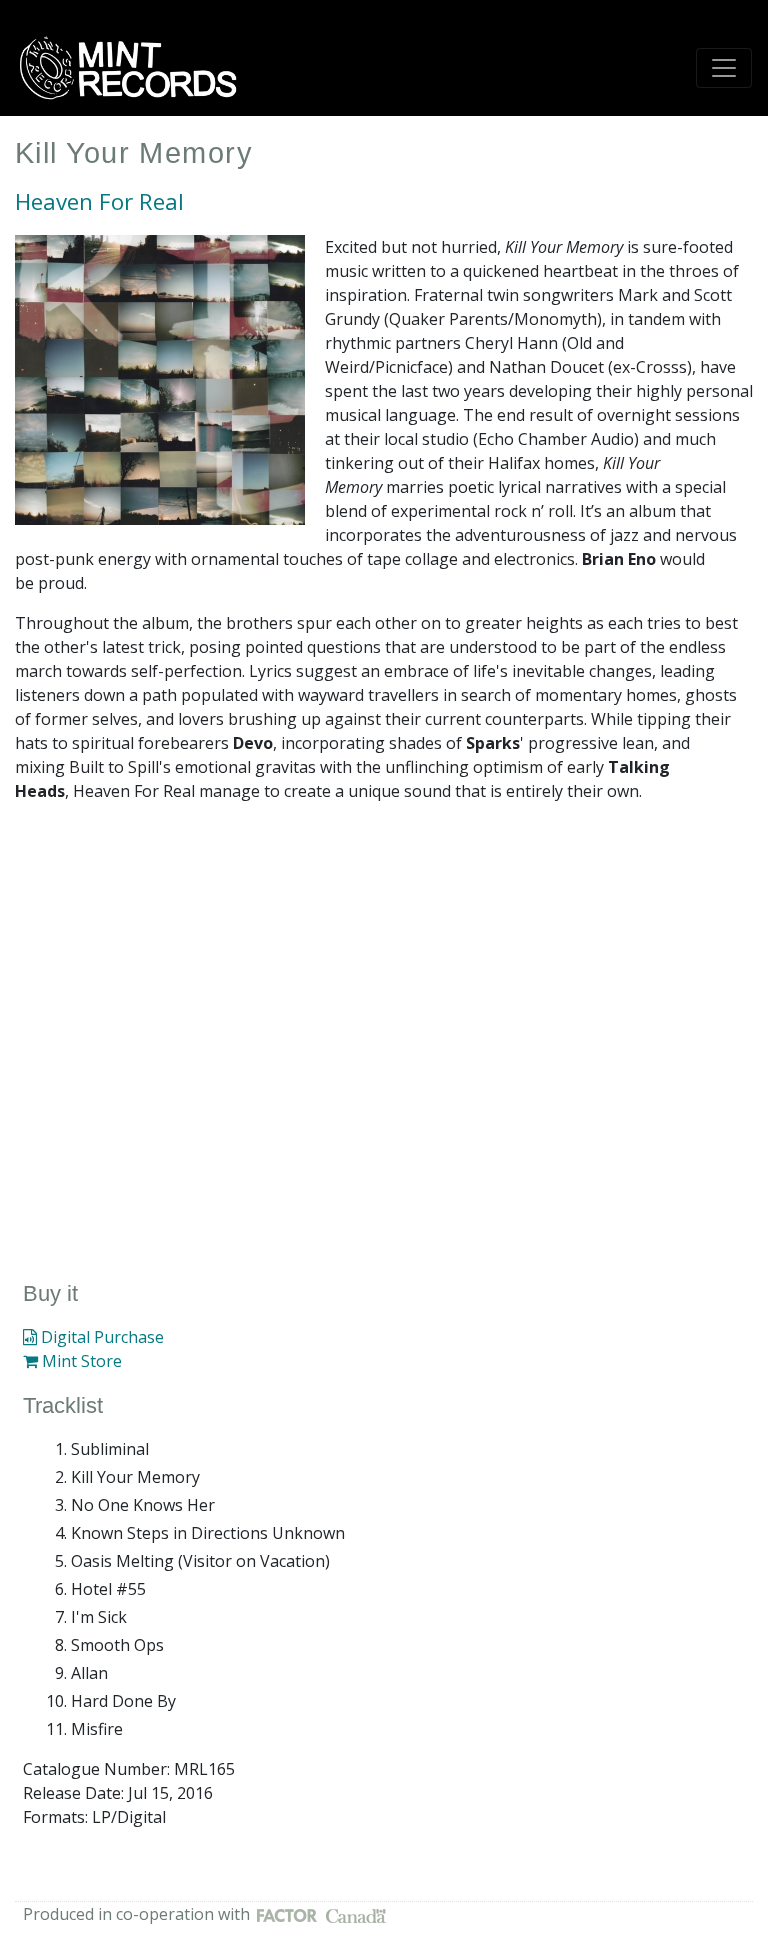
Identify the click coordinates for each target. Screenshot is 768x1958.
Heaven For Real (99, 201)
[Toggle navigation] (724, 68)
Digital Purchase (100, 1337)
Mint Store (80, 1361)
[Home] (135, 68)
